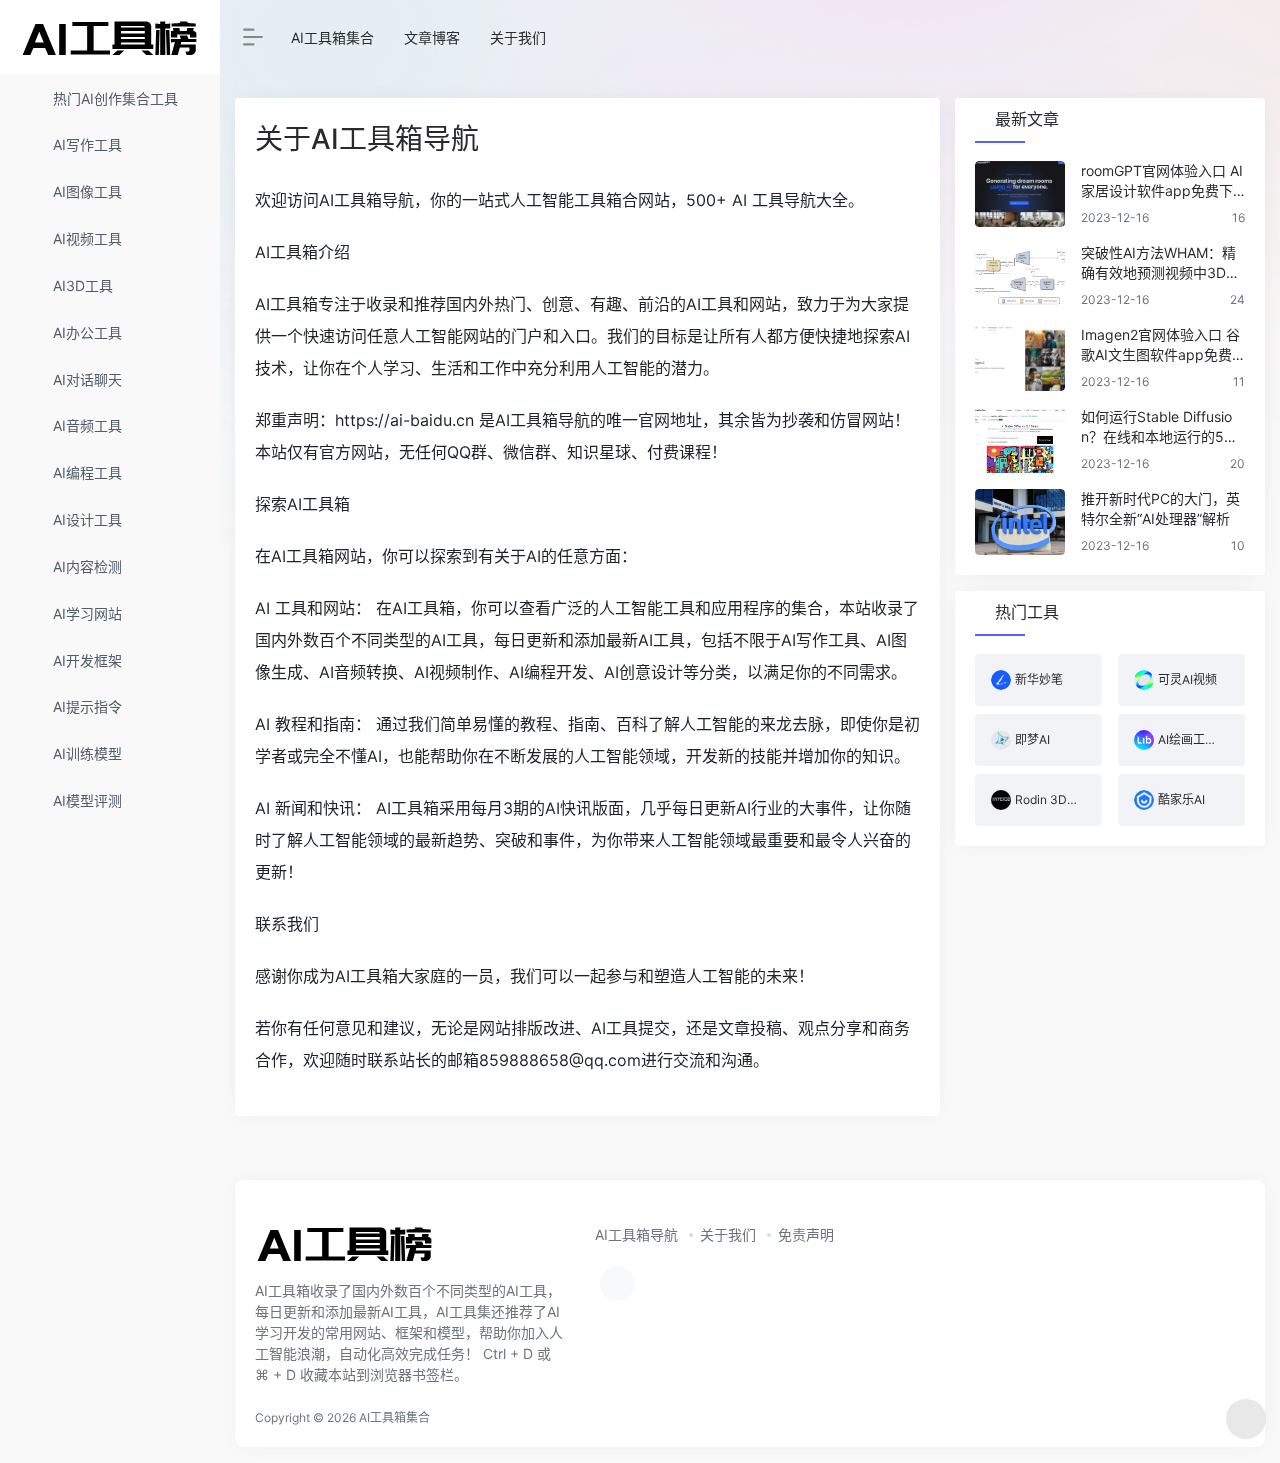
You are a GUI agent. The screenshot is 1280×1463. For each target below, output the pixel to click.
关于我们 (518, 37)
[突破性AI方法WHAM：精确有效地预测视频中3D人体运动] (1020, 276)
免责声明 (806, 1234)
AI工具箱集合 (332, 37)
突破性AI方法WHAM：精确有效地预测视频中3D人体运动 (1160, 263)
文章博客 (432, 37)
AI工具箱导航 (636, 1234)
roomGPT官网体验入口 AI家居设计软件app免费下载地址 (1162, 181)
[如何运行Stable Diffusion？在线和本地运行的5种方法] (1020, 440)
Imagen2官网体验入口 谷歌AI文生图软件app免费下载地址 (1160, 345)
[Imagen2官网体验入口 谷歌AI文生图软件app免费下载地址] (1020, 358)
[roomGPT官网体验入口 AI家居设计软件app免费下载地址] (1020, 194)
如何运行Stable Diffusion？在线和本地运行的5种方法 (1159, 427)
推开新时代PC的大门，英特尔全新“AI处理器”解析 (1160, 508)
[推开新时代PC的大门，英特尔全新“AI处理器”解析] (1020, 522)
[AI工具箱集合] (345, 1250)
